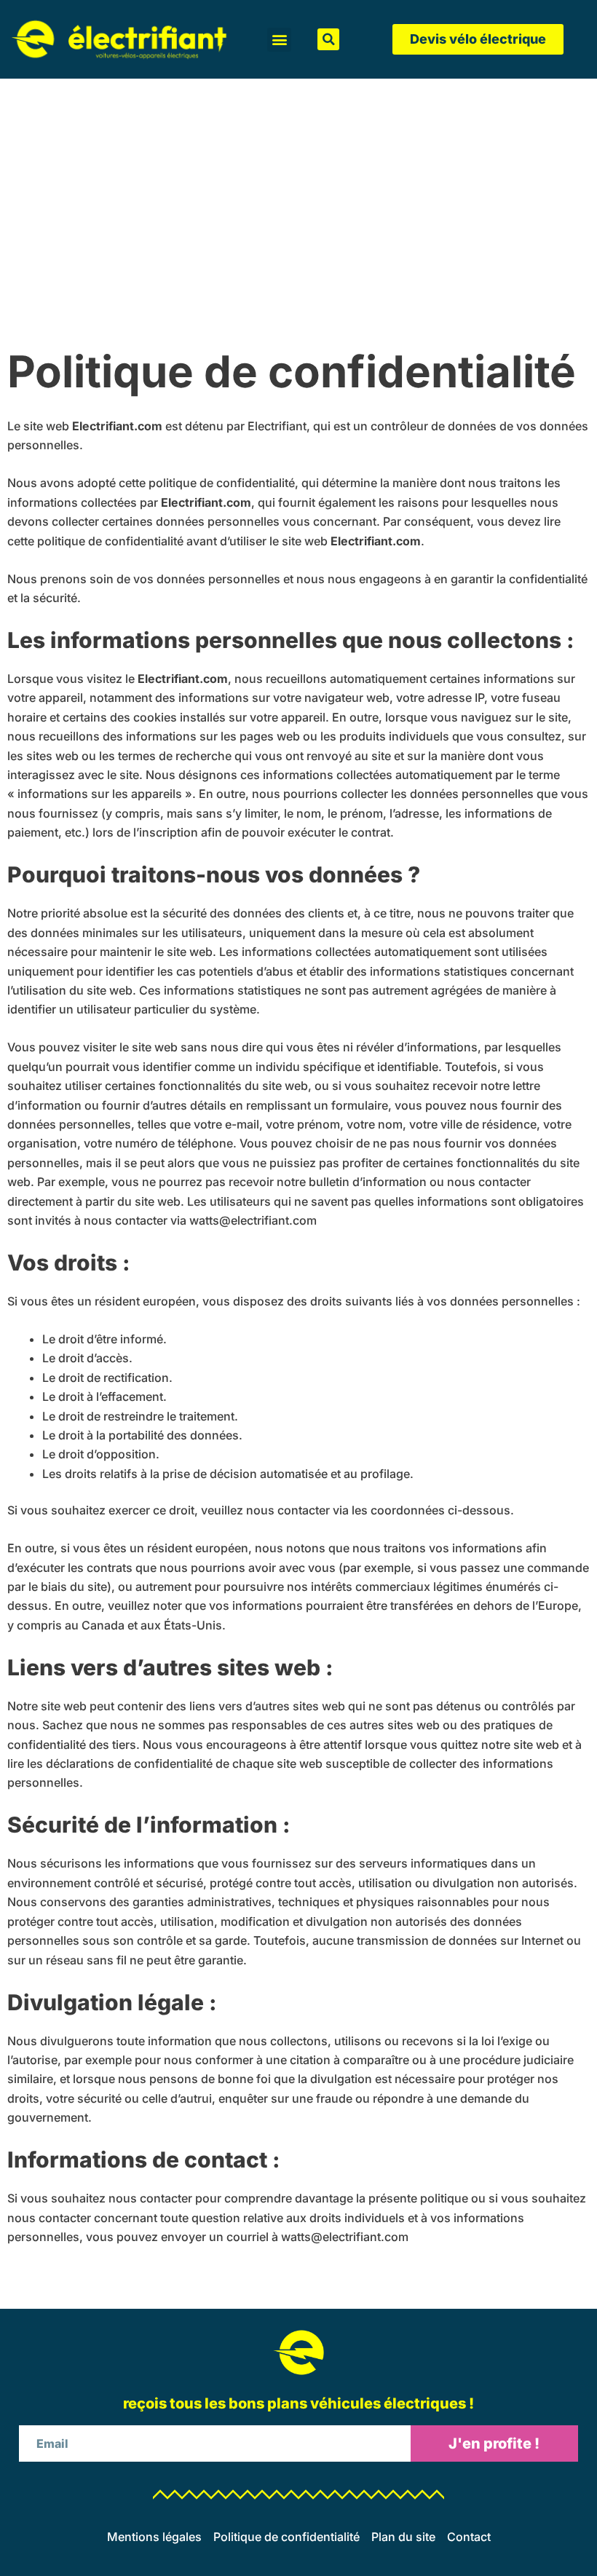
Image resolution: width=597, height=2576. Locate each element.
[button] (279, 40)
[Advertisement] (298, 188)
